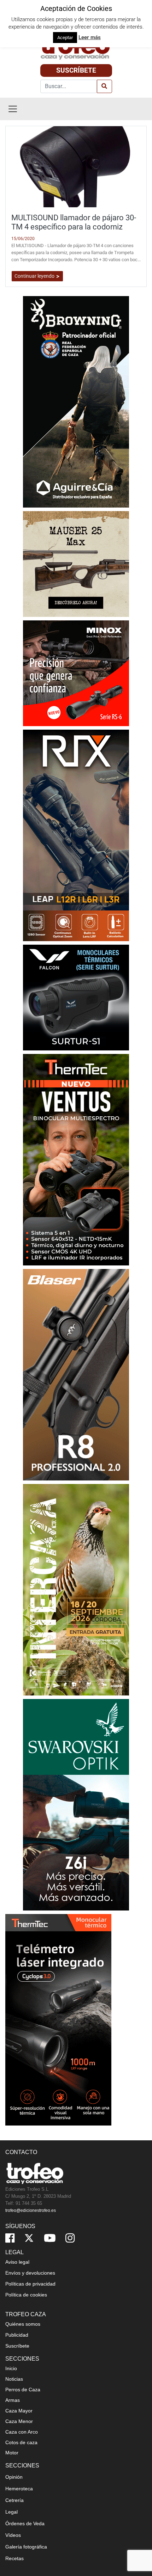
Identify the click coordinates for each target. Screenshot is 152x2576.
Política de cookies (26, 2295)
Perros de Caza (23, 2390)
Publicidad (17, 2335)
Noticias (14, 2379)
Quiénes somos (23, 2324)
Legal (11, 2512)
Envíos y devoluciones (30, 2273)
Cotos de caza (21, 2442)
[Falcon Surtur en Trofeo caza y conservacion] (76, 997)
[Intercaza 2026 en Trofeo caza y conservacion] (76, 1589)
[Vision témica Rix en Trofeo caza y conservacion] (76, 835)
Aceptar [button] (65, 38)
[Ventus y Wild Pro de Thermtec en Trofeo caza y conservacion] (76, 1159)
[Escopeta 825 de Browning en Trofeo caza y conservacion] (76, 401)
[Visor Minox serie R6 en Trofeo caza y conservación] (76, 673)
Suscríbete (76, 70)
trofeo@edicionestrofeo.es (31, 2210)
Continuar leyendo (35, 276)
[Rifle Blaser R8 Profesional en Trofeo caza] (76, 1374)
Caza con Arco (22, 2432)
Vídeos (13, 2535)
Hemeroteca (19, 2489)
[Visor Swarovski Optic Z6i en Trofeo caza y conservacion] (76, 1804)
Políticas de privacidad (30, 2284)
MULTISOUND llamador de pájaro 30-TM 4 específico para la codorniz (74, 222)
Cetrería (14, 2500)
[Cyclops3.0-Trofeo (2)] (58, 2019)
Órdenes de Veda (25, 2523)
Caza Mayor (19, 2411)
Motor (12, 2453)
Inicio (11, 2368)
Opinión (14, 2477)
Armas (13, 2400)
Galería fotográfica (26, 2547)
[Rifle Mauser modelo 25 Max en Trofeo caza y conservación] (76, 563)
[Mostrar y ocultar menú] (13, 109)
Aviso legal (17, 2262)
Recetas (14, 2558)
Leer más (90, 37)
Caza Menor (19, 2421)
